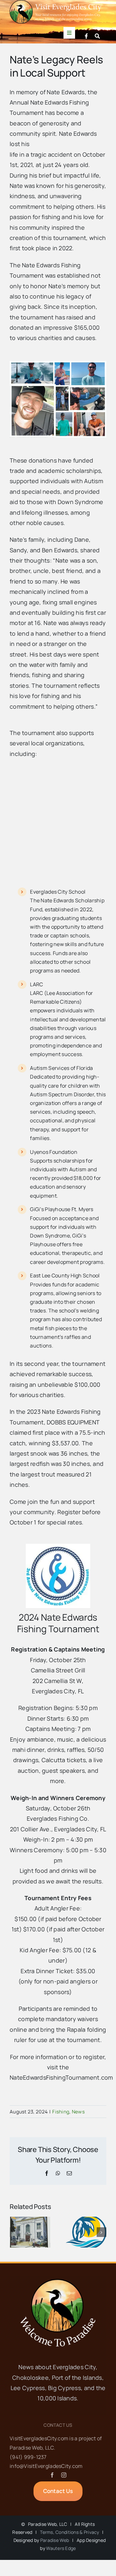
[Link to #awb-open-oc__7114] (97, 36)
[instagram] (64, 2475)
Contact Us (58, 2425)
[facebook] (52, 2475)
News (78, 2112)
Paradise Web (55, 2540)
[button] (15, 2232)
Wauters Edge (61, 2548)
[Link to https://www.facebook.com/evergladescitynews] (86, 36)
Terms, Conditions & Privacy (69, 2532)
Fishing (61, 2112)
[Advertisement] (58, 823)
